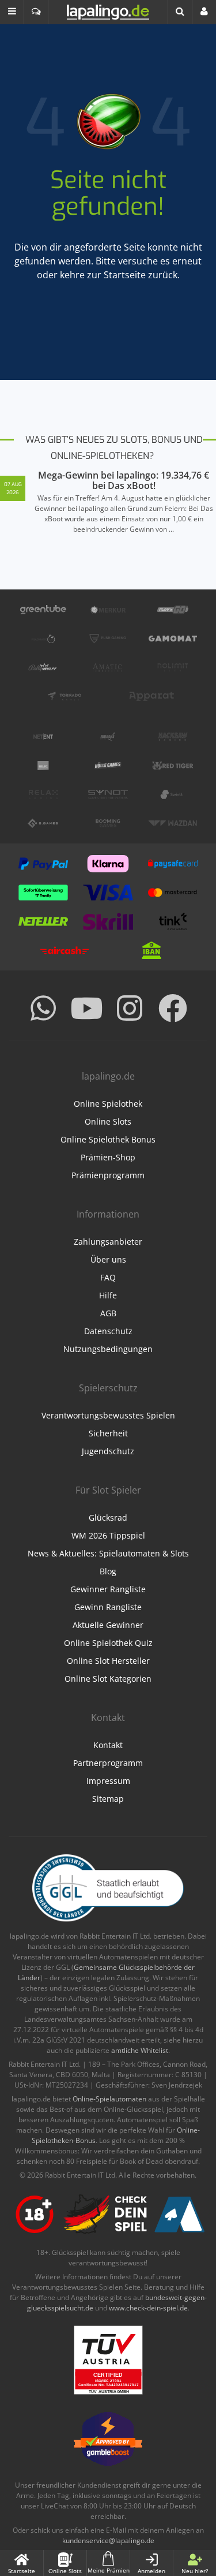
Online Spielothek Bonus (108, 1139)
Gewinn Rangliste (108, 1607)
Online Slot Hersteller (108, 1661)
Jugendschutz (108, 1451)
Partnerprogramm (108, 1763)
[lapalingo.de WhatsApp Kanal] (43, 1008)
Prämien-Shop (108, 1157)
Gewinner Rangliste (108, 1589)
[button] (12, 12)
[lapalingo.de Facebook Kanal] (173, 1008)
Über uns (108, 1259)
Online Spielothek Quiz (108, 1643)
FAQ (108, 1277)
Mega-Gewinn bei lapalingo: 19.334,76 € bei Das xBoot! (124, 480)
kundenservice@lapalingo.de (108, 2540)
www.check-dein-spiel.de (148, 2308)
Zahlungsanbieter (108, 1242)
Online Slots (108, 1121)
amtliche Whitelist (140, 2050)
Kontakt (108, 1745)
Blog (108, 1571)
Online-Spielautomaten (109, 2099)
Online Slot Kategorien (108, 1679)
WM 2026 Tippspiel (108, 1535)
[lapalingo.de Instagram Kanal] (130, 1008)
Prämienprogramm (108, 1175)
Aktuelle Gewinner (108, 1625)
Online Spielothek (108, 1104)
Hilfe (108, 1295)
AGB (108, 1313)
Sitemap (108, 1799)
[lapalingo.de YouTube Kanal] (86, 1008)
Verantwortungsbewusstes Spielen (108, 1415)
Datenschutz (108, 1331)
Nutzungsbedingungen (108, 1349)
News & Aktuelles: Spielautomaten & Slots (108, 1553)
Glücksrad (108, 1517)
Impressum (108, 1781)
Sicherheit (108, 1433)
